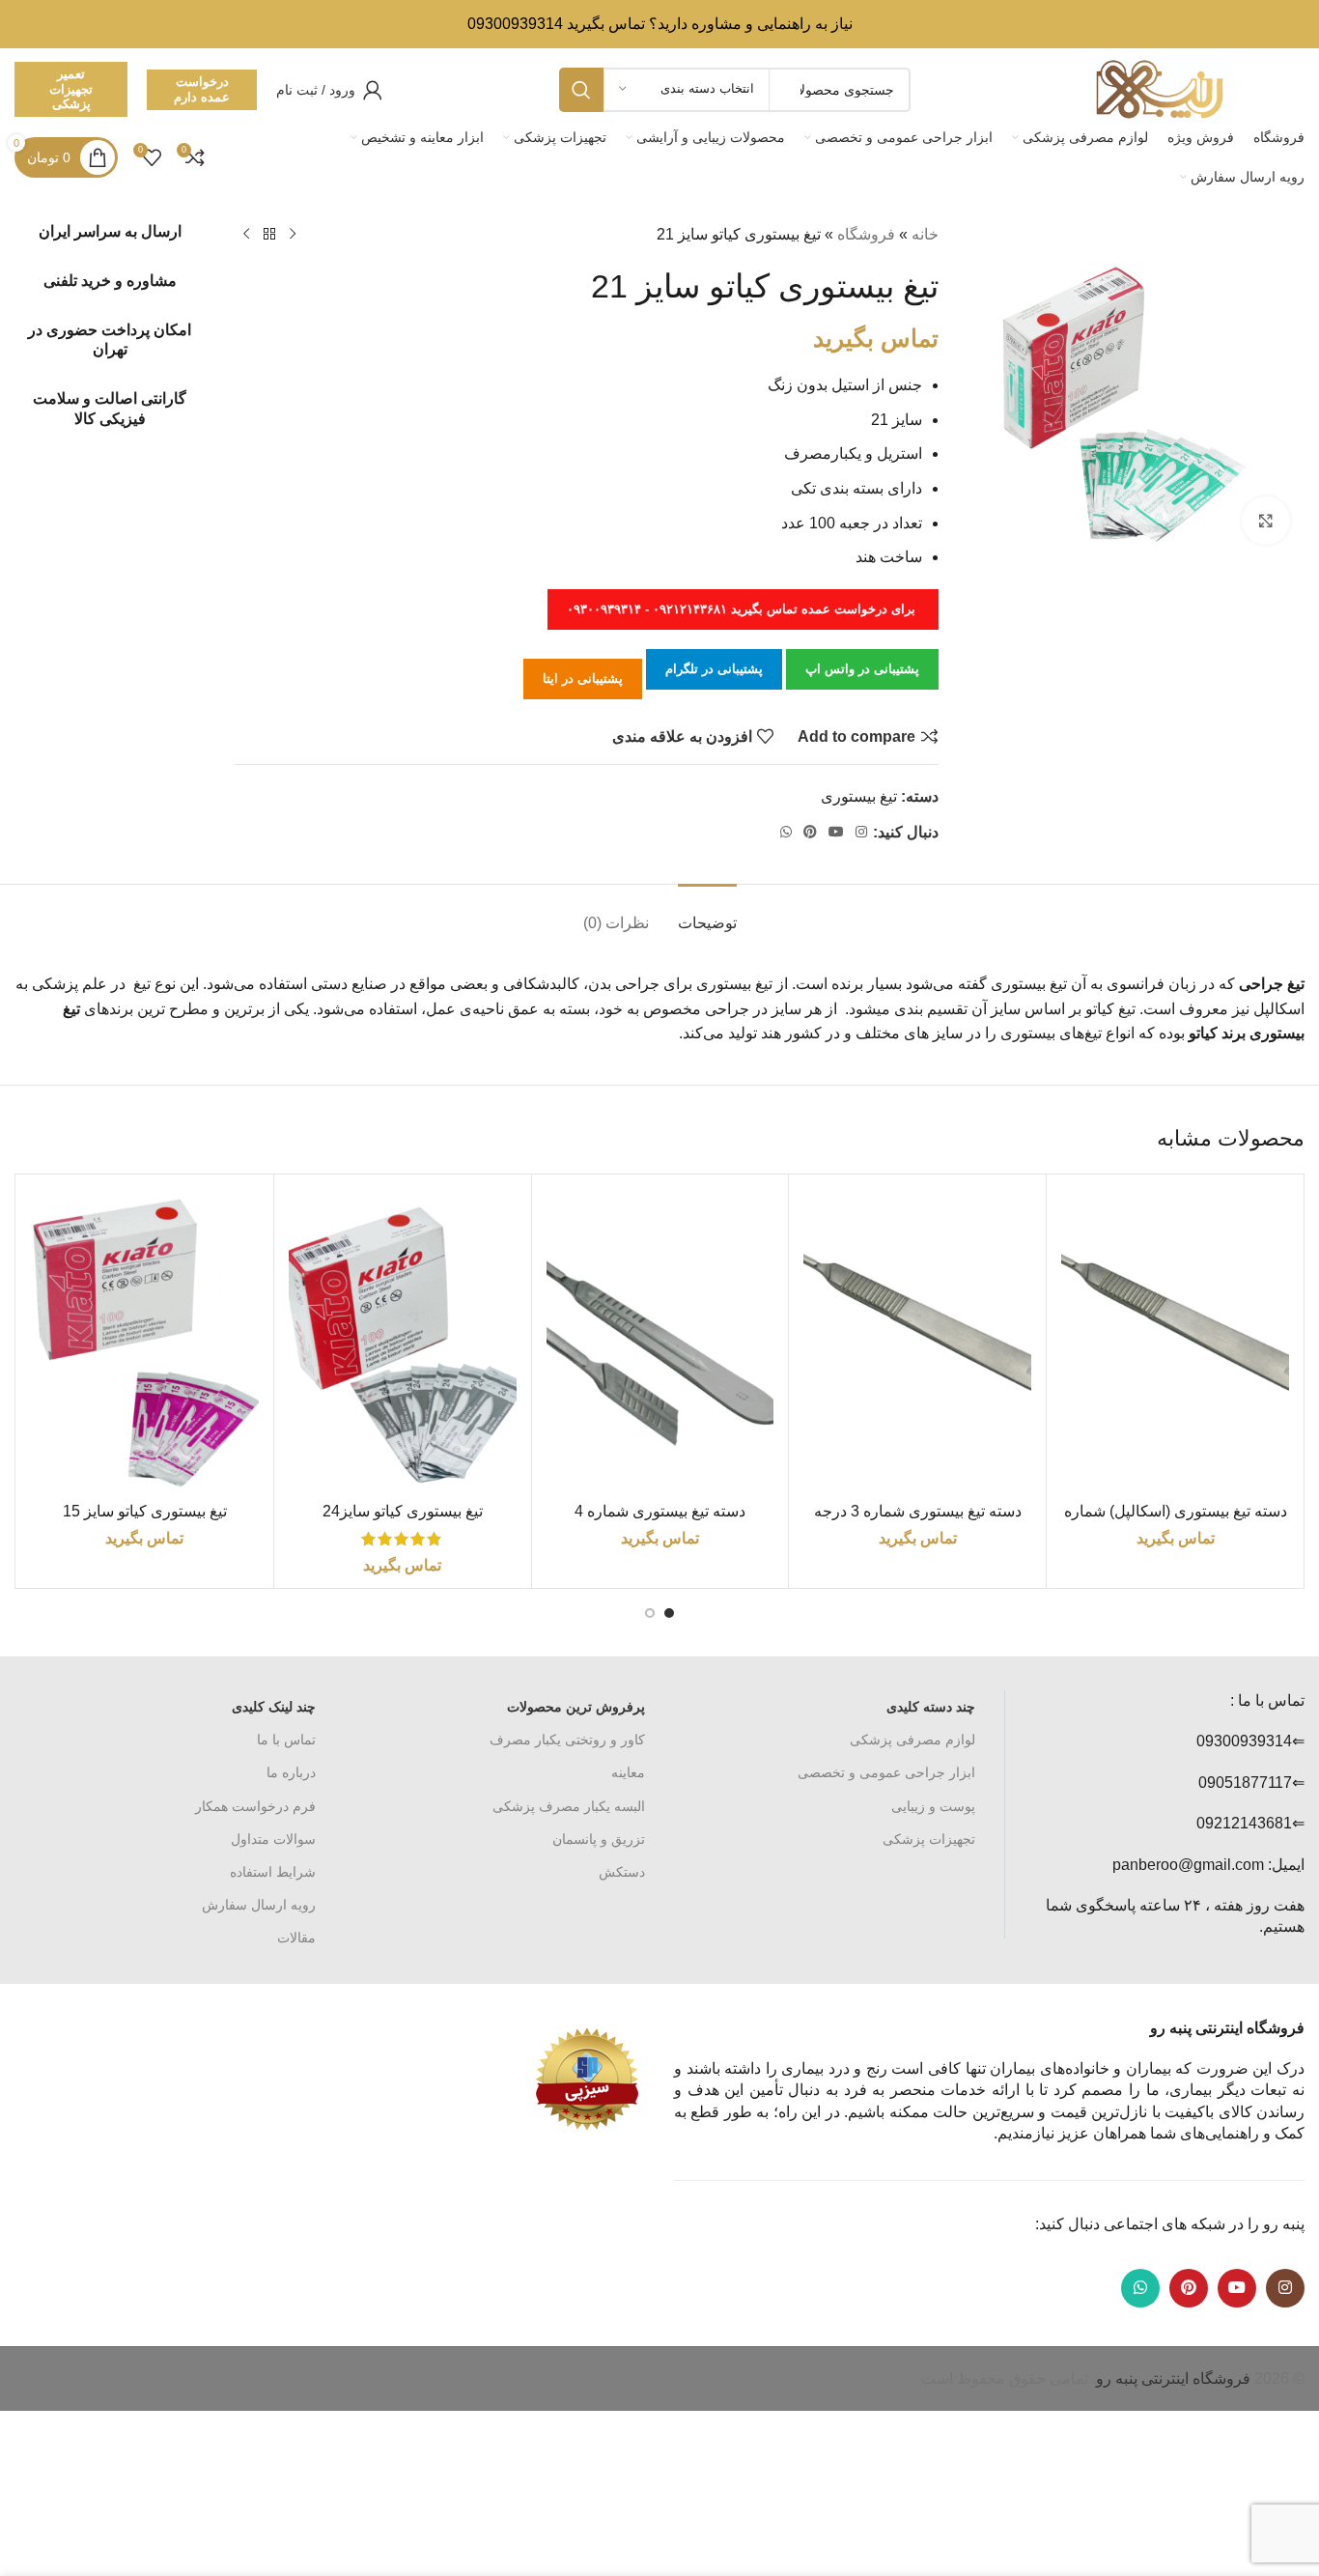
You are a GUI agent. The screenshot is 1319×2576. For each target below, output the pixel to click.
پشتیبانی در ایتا (583, 679)
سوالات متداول (273, 1839)
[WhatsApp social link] (786, 832)
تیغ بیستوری (859, 796)
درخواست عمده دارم (202, 89)
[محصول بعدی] (246, 235)
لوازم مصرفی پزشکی (912, 1740)
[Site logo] (1160, 88)
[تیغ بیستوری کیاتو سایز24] (403, 1341)
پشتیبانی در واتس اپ (862, 669)
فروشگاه (866, 234)
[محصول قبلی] (293, 235)
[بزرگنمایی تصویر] (1266, 521)
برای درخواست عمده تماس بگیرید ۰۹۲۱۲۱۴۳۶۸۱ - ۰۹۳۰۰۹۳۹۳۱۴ (743, 609)
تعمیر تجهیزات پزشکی (71, 89)
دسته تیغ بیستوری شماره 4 (660, 1511)
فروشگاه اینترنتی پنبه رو (1173, 2378)
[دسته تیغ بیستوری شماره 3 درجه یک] (917, 1341)
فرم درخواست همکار (255, 1806)
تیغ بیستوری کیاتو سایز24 (403, 1511)
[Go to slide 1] (669, 1613)
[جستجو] (581, 90)
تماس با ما (286, 1740)
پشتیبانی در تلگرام (714, 669)
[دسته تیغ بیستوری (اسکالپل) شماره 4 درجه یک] (1175, 1341)
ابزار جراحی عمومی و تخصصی (886, 1772)
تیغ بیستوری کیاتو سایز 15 (145, 1511)
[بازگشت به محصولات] (269, 235)
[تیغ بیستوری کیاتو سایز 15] (145, 1341)
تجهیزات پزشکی (929, 1839)
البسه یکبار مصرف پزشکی (569, 1806)
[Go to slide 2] (650, 1613)
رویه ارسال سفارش (259, 1905)
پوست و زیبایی (933, 1806)
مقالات (296, 1938)
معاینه (628, 1772)
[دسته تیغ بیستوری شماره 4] (660, 1341)
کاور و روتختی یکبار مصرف (567, 1740)
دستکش (622, 1872)
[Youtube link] (836, 832)
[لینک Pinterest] (810, 832)
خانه (925, 234)
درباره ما (291, 1772)
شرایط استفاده (273, 1872)
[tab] (707, 913)
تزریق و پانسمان (599, 1839)
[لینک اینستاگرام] (861, 832)
